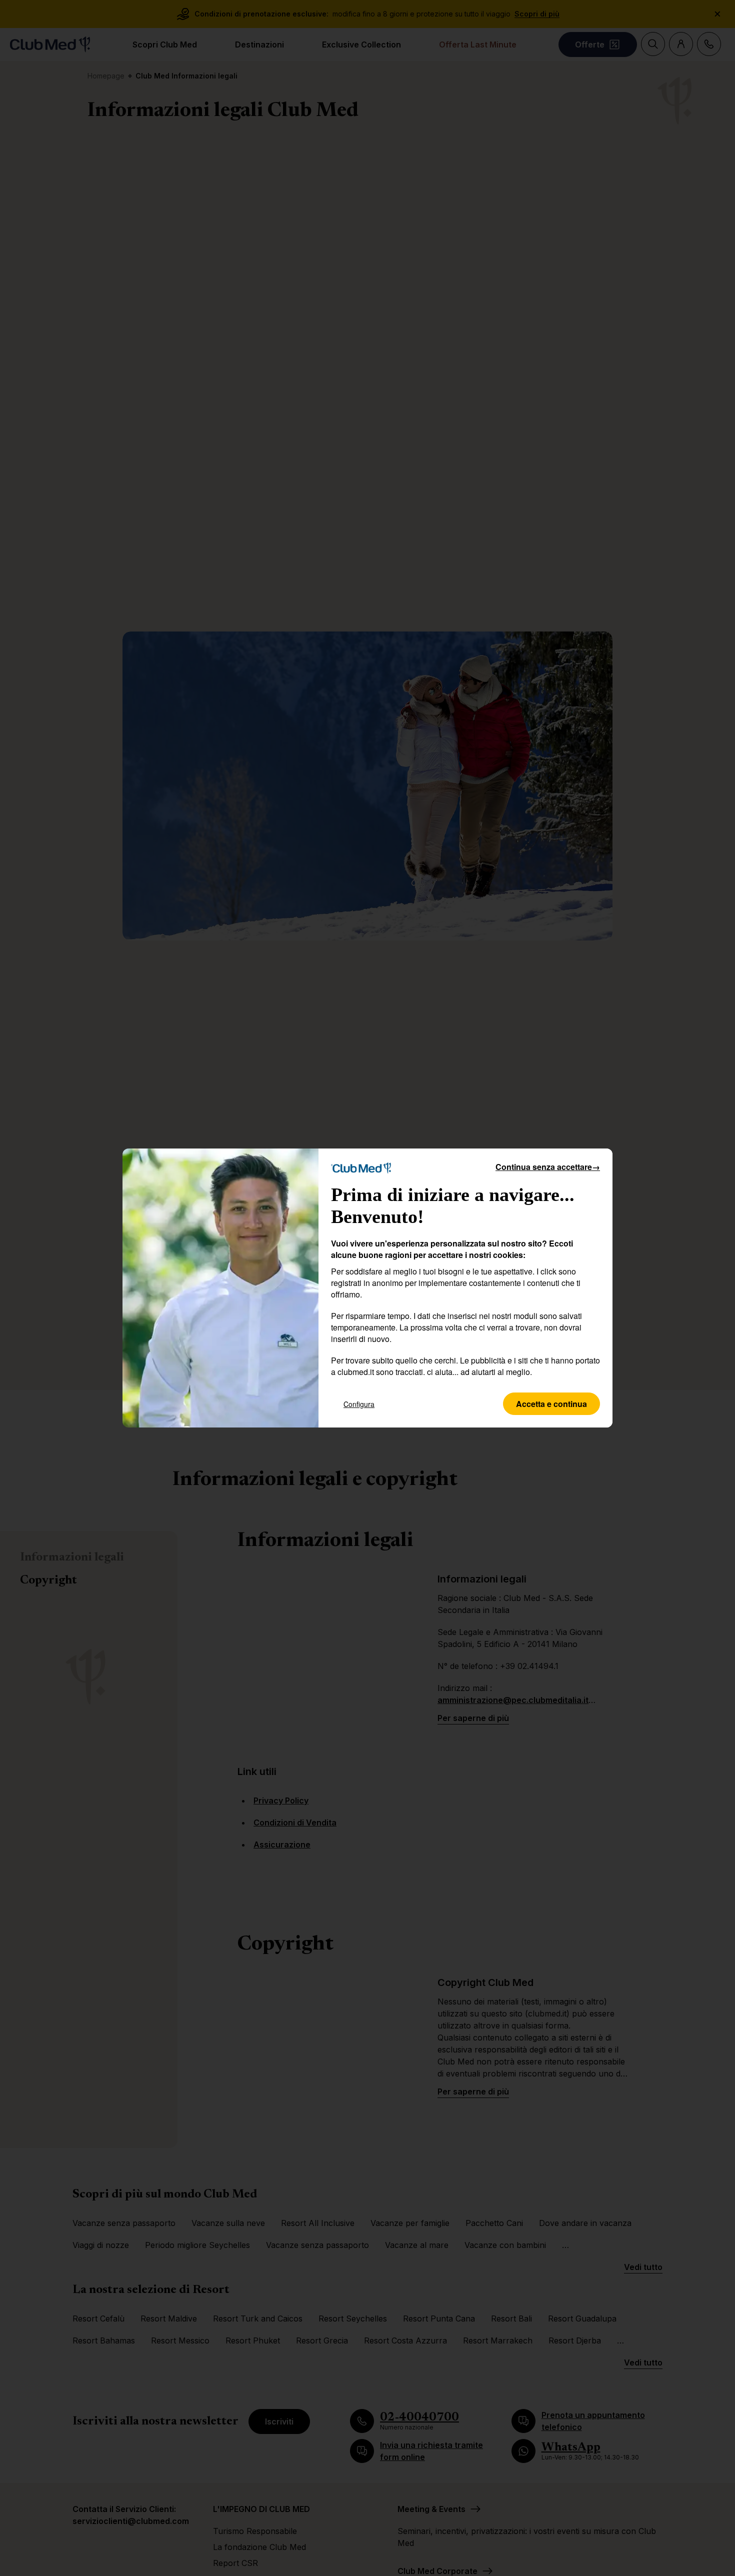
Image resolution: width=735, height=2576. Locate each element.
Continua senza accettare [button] (548, 1167)
